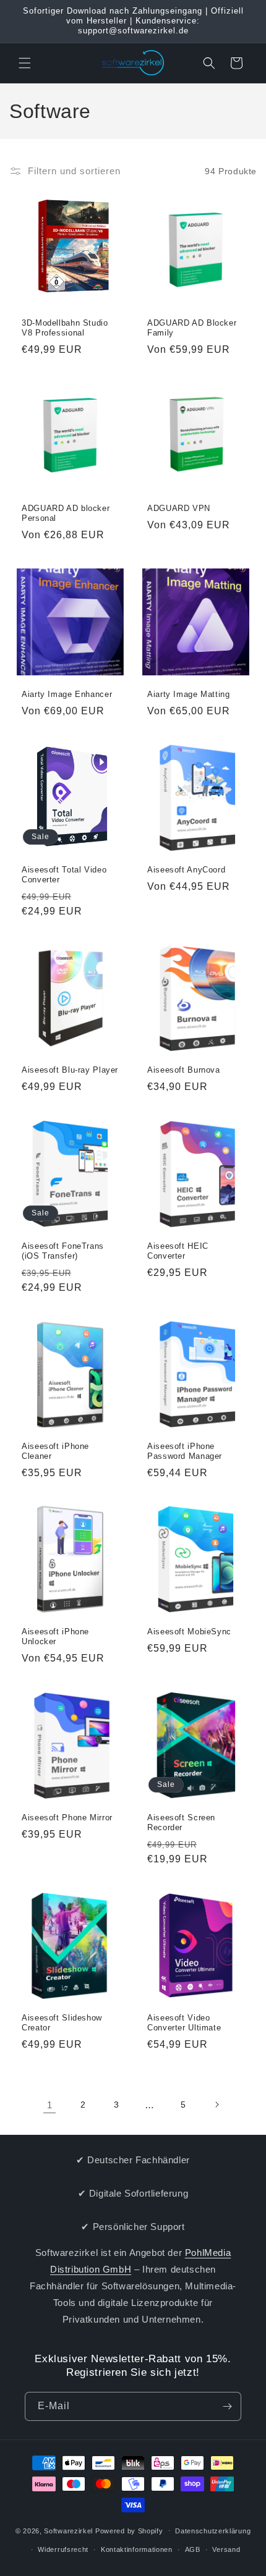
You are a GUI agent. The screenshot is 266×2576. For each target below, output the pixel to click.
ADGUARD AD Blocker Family (192, 328)
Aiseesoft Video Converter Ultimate (184, 2023)
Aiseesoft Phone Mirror (67, 1818)
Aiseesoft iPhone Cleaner (55, 1451)
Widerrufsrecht (63, 2549)
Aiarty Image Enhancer (67, 695)
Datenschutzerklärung (213, 2531)
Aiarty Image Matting (189, 695)
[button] (25, 63)
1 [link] (50, 2105)
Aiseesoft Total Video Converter (64, 875)
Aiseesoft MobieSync (189, 1632)
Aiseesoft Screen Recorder (181, 1823)
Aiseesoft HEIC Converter (178, 1251)
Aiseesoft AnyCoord (186, 870)
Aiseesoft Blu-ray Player (70, 1070)
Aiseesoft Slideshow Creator (62, 2023)
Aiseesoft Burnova (184, 1070)
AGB (193, 2549)
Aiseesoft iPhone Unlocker (55, 1637)
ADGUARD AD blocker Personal (66, 513)
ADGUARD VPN (179, 509)
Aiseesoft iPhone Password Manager (185, 1451)
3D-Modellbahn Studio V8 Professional (65, 328)
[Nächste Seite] (217, 2105)
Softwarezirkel (68, 2530)
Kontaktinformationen (137, 2549)
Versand (226, 2549)
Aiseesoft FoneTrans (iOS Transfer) (63, 1251)
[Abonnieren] (227, 2406)
